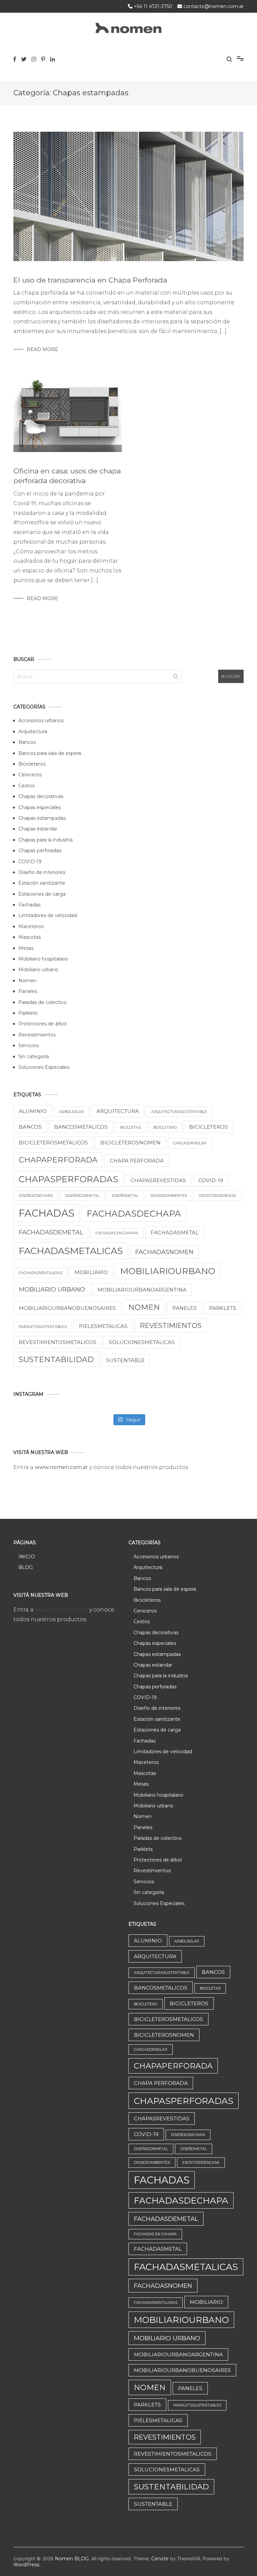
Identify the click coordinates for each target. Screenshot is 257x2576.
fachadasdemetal (51, 1232)
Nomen (27, 981)
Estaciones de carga (42, 894)
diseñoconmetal (82, 1196)
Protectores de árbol (42, 1024)
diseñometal (125, 1196)
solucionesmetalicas (142, 1342)
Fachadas (29, 905)
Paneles (28, 991)
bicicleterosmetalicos (53, 1143)
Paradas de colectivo (42, 1002)
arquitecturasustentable (179, 1112)
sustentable (125, 1360)
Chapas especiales (40, 807)
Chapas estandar (38, 829)
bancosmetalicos (81, 1127)
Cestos (26, 786)
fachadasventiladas (40, 1273)
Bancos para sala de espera (50, 753)
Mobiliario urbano (38, 970)
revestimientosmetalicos (58, 1342)
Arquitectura (33, 732)
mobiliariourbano (168, 1271)
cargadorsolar (190, 1143)
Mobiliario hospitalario (43, 959)
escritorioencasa (218, 1196)
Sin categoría (34, 1056)
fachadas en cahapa (117, 1233)
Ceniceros (30, 775)
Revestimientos (37, 1035)
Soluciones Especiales (44, 1067)
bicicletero (165, 1128)
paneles (185, 1308)
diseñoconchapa (36, 1196)
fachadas (47, 1213)
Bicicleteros (32, 764)
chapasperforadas (68, 1179)
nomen (144, 1307)
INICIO (27, 1557)
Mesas (26, 948)
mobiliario (91, 1272)
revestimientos (171, 1325)
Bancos (27, 742)
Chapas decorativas (41, 796)
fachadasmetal (175, 1233)
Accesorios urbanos (41, 720)
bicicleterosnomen (131, 1143)
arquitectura (118, 1111)
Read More (42, 349)
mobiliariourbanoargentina (142, 1290)
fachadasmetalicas (71, 1251)
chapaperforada (58, 1160)
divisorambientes (169, 1196)
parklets (223, 1308)
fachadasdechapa (134, 1213)
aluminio (33, 1111)
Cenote (160, 2559)
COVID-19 (30, 862)
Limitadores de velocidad (48, 915)
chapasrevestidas (158, 1180)
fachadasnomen (164, 1252)
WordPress (26, 2565)
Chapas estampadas (42, 818)
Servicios (29, 1045)
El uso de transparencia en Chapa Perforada (90, 280)
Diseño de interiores (42, 872)
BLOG (26, 1567)
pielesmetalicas (103, 1326)
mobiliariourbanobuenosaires (67, 1308)
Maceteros (31, 926)
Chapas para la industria (46, 840)
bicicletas (131, 1128)
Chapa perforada (137, 1161)
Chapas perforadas (40, 851)
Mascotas (30, 937)
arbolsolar (72, 1112)
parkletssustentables (43, 1327)
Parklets (28, 1013)
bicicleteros (208, 1127)
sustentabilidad (56, 1359)
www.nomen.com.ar (62, 1467)
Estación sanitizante (42, 883)
